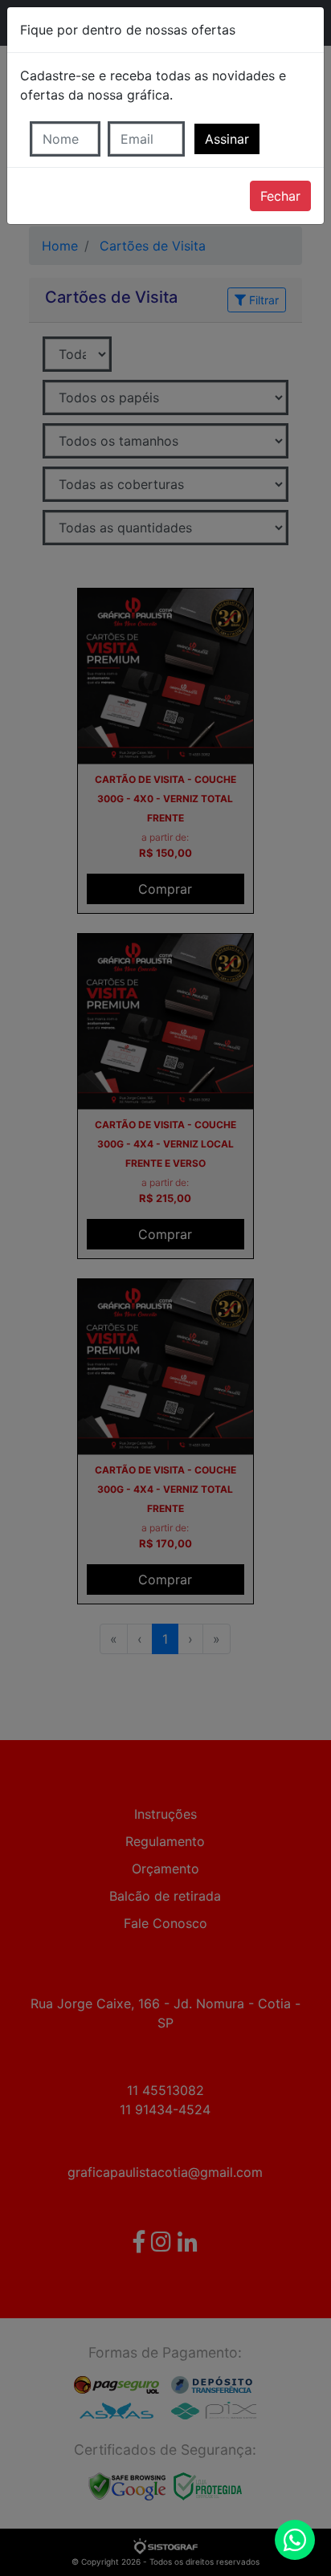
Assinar (227, 139)
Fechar (280, 196)
